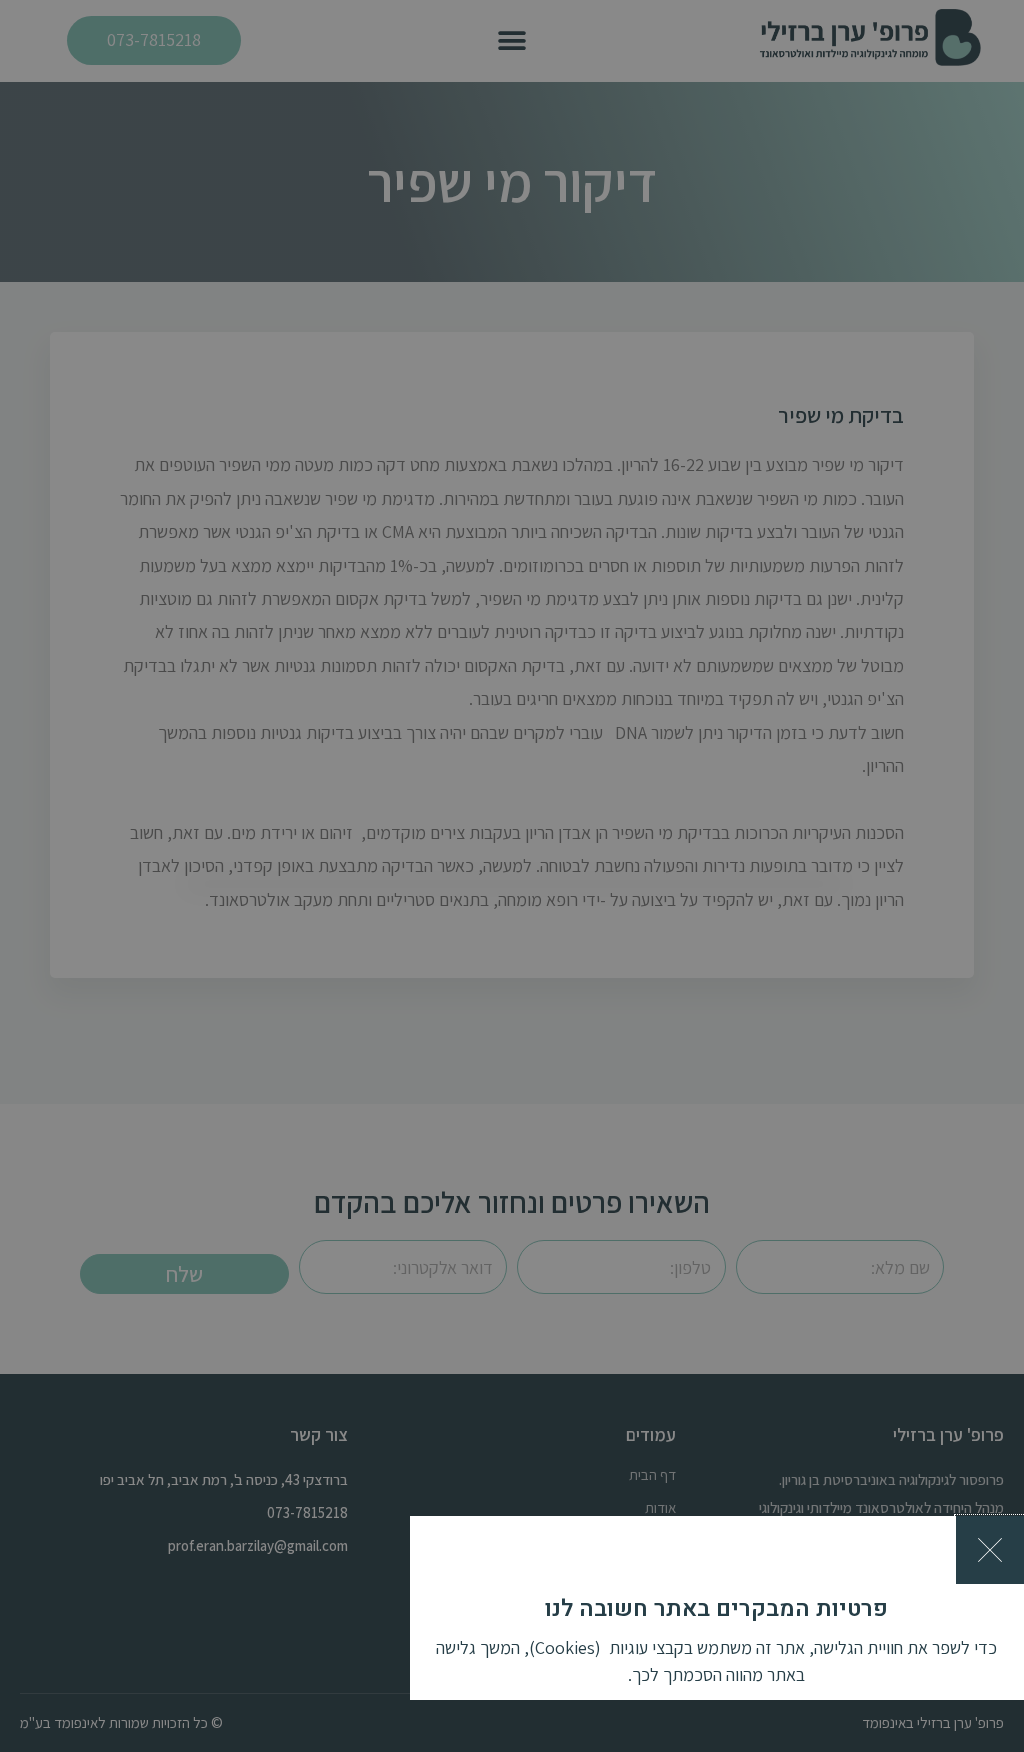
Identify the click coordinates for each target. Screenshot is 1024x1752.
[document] (512, 876)
